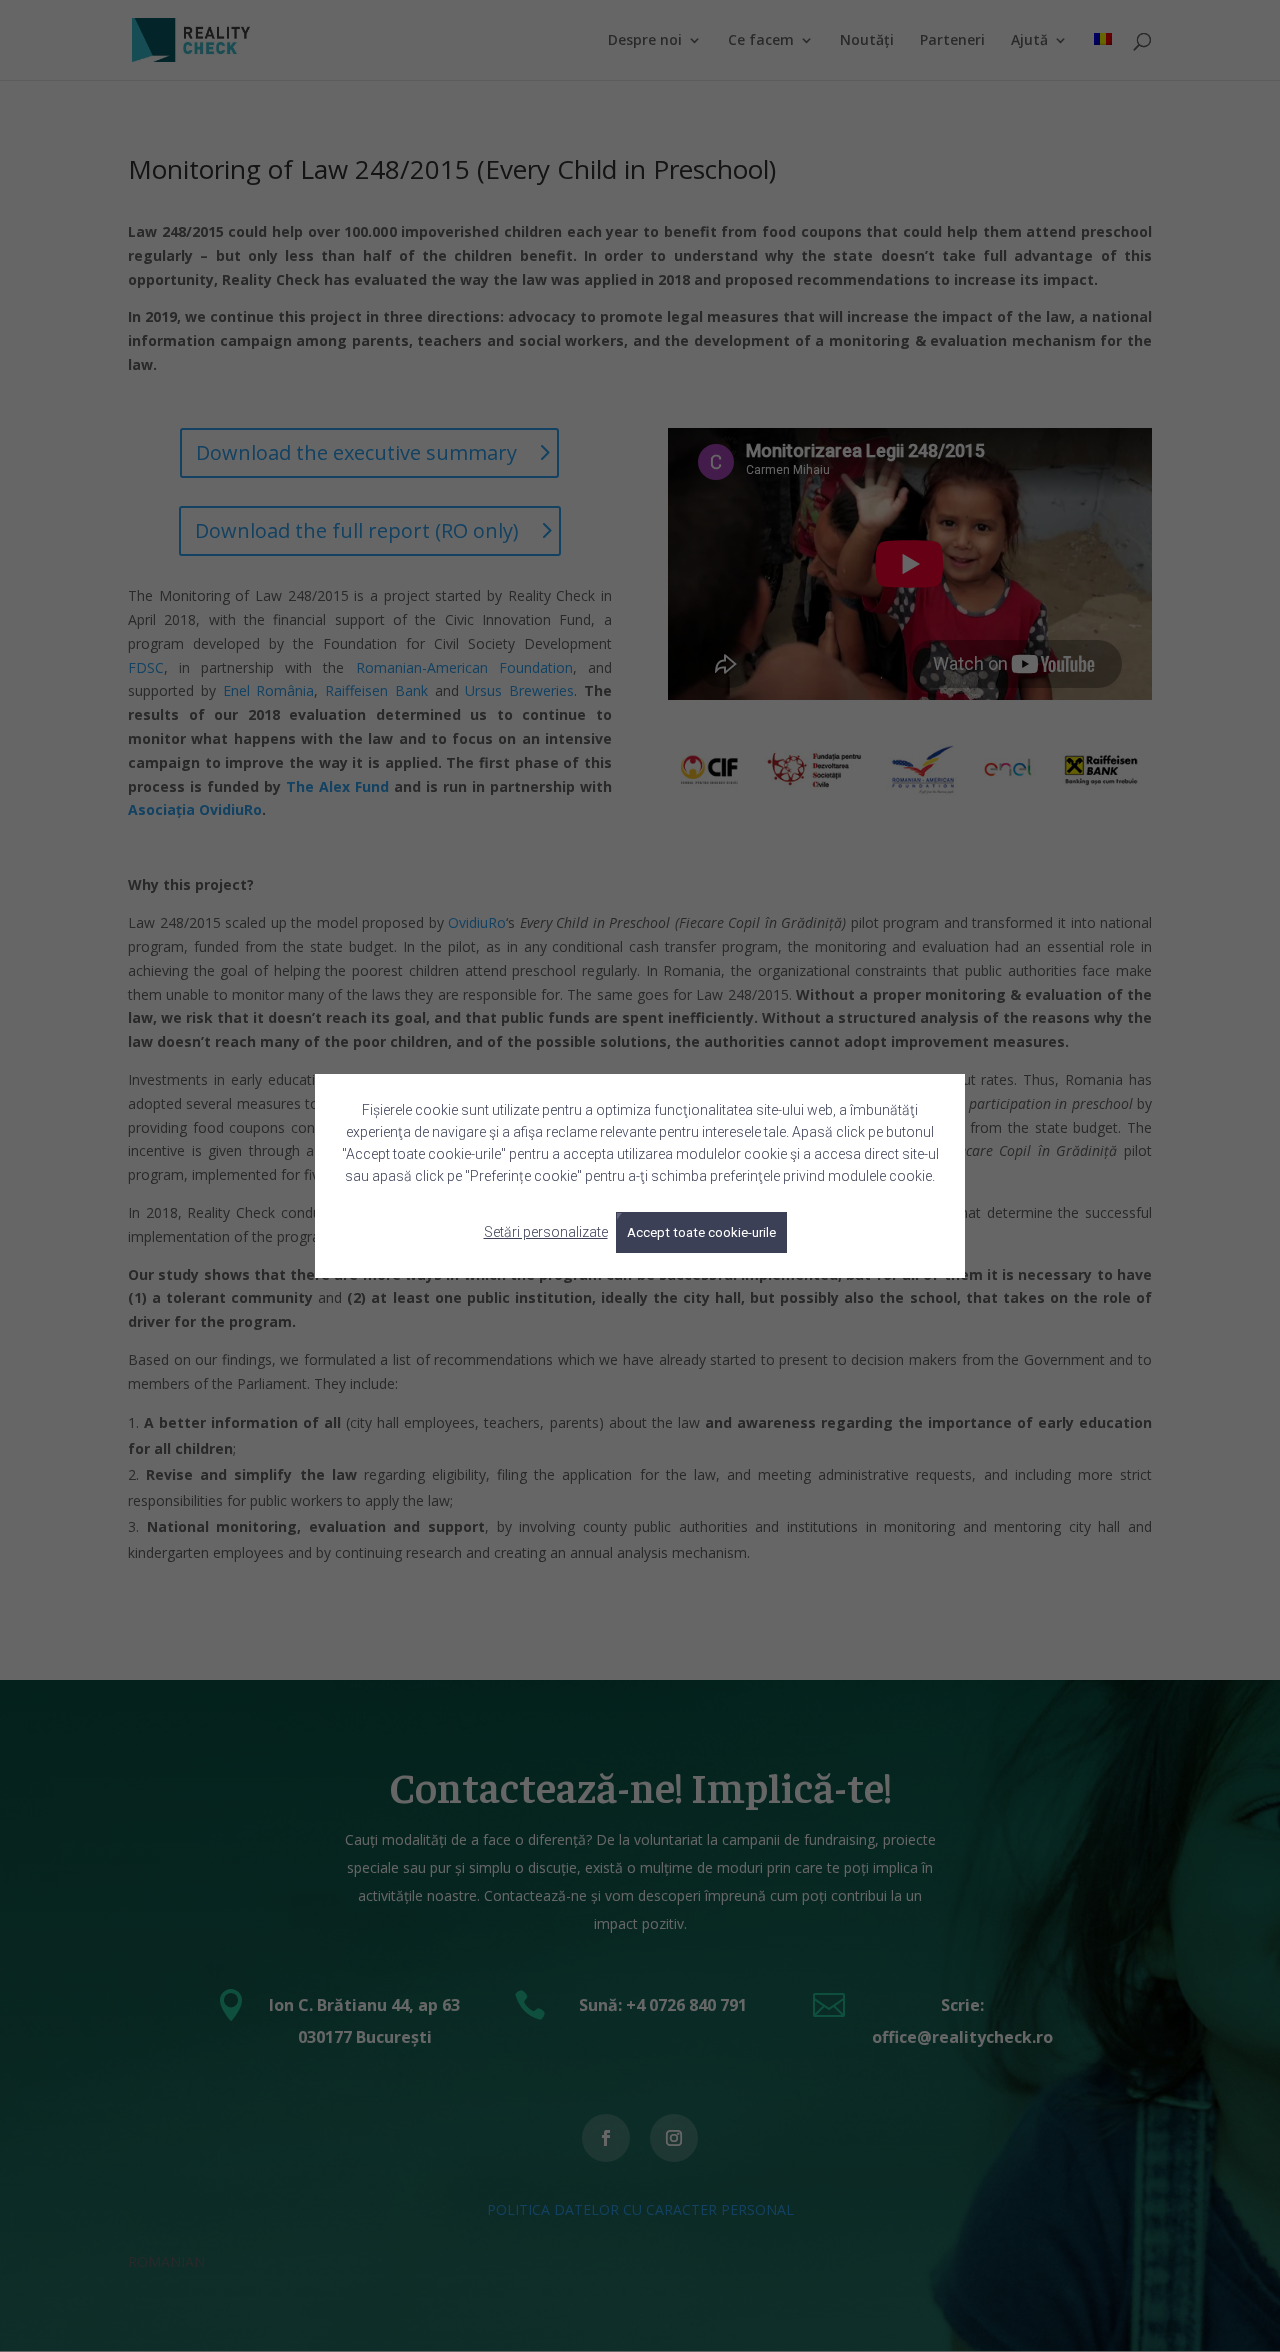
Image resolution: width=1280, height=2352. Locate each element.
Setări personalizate (546, 1232)
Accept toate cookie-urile (701, 1232)
